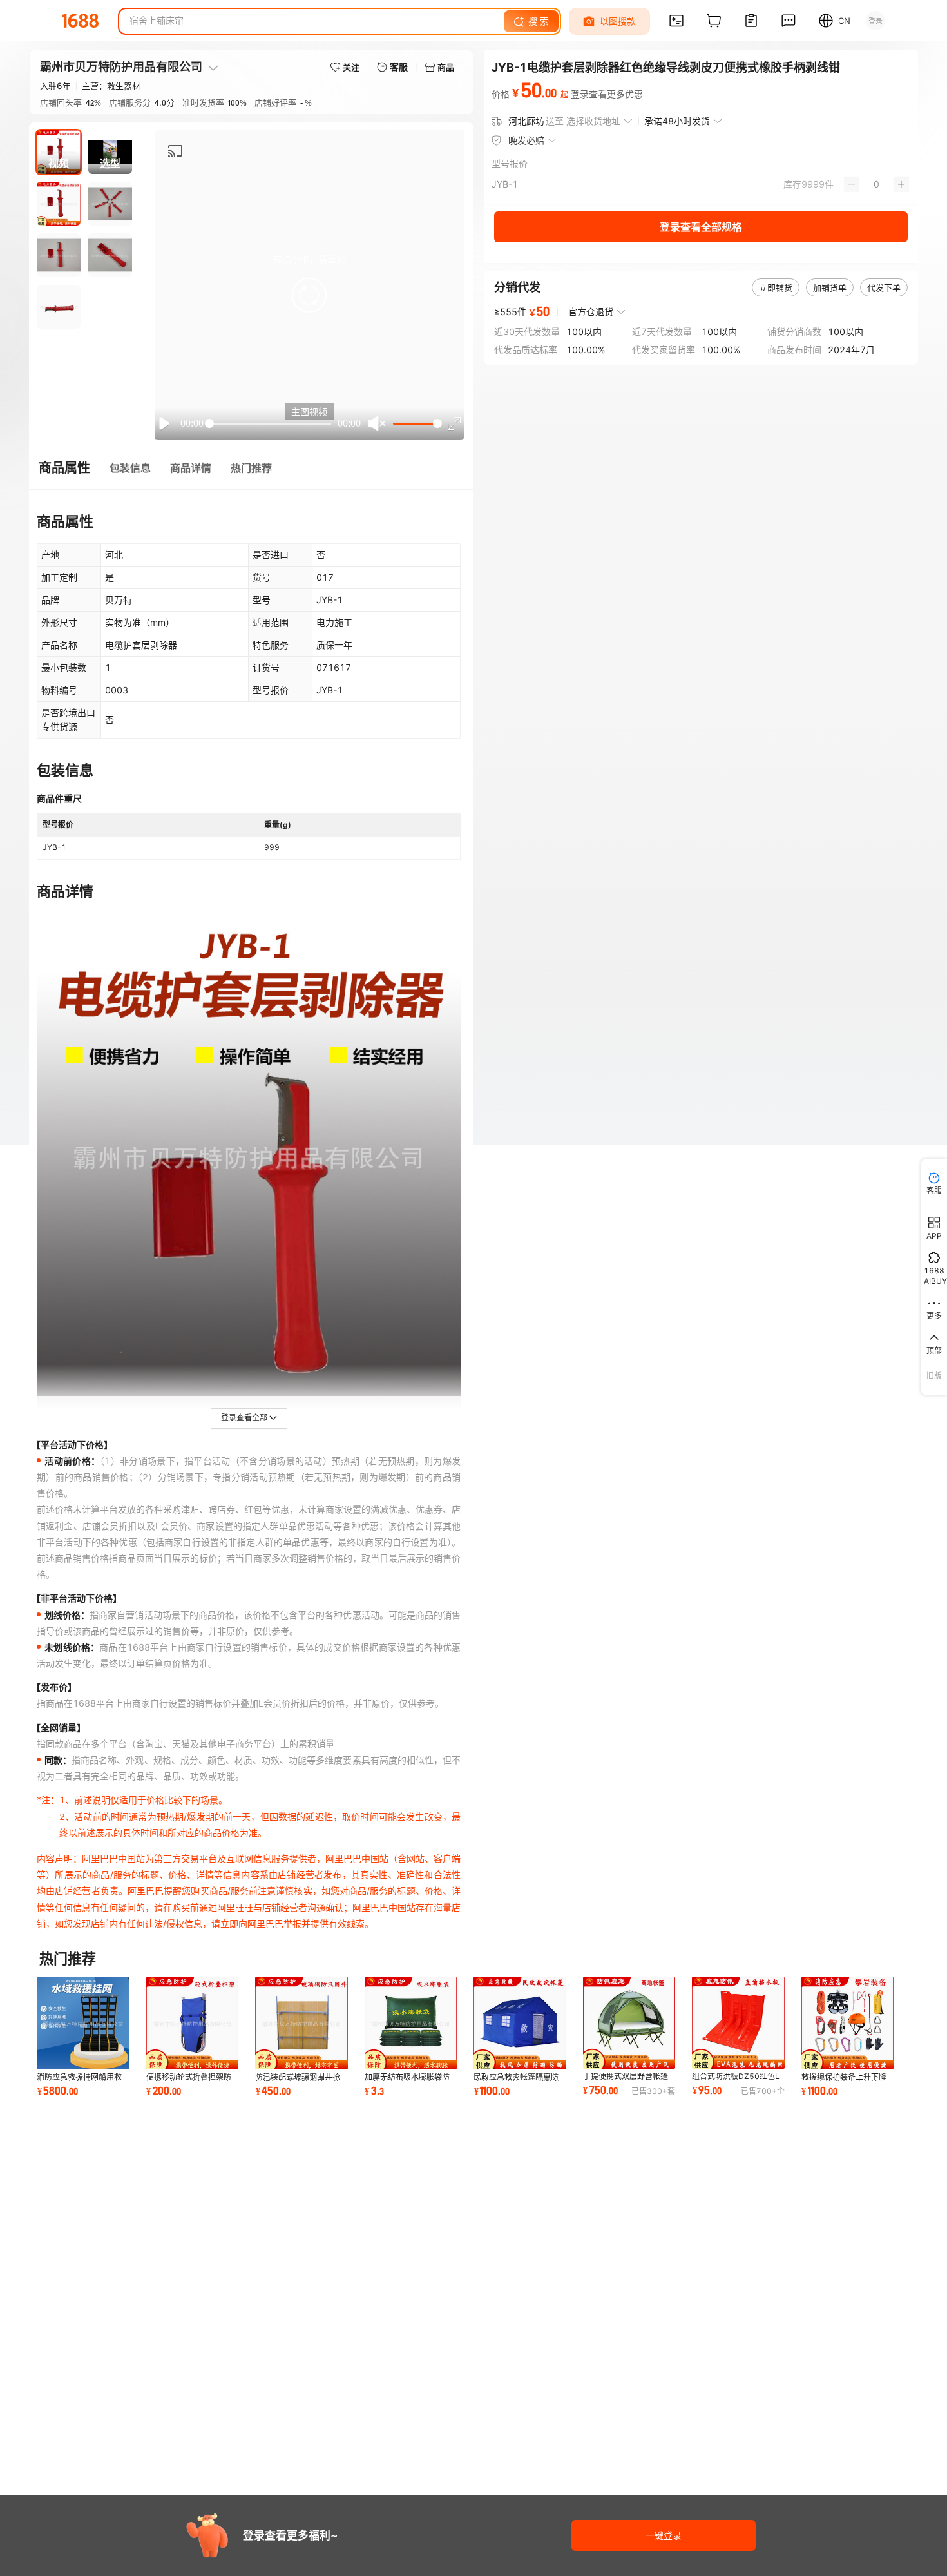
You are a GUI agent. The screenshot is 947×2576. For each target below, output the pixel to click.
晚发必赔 (526, 140)
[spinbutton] (876, 184)
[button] (309, 295)
